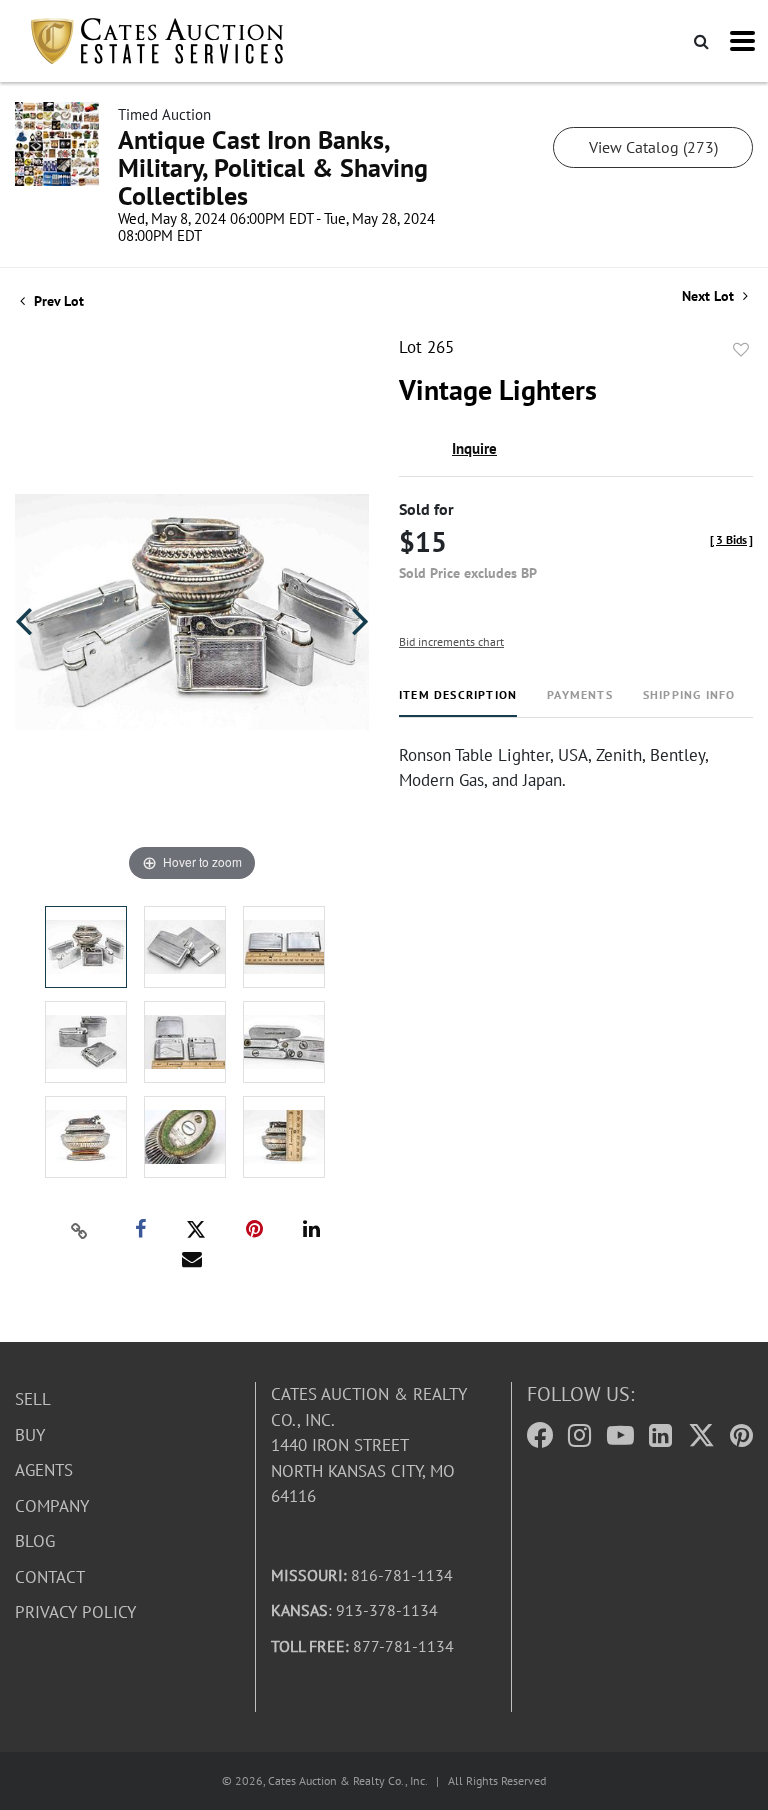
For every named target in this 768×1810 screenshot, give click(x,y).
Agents (44, 1470)
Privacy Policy (75, 1612)
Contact (50, 1577)
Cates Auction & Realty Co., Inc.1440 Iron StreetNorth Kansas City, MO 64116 (369, 1445)
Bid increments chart (451, 641)
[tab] (458, 702)
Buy (30, 1435)
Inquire (474, 448)
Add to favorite (741, 350)
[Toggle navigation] (742, 41)
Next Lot (710, 296)
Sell (33, 1399)
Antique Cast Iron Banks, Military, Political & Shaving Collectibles (273, 167)
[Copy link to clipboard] (80, 1230)
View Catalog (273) (653, 147)
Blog (35, 1541)
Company (52, 1506)
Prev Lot (57, 301)
